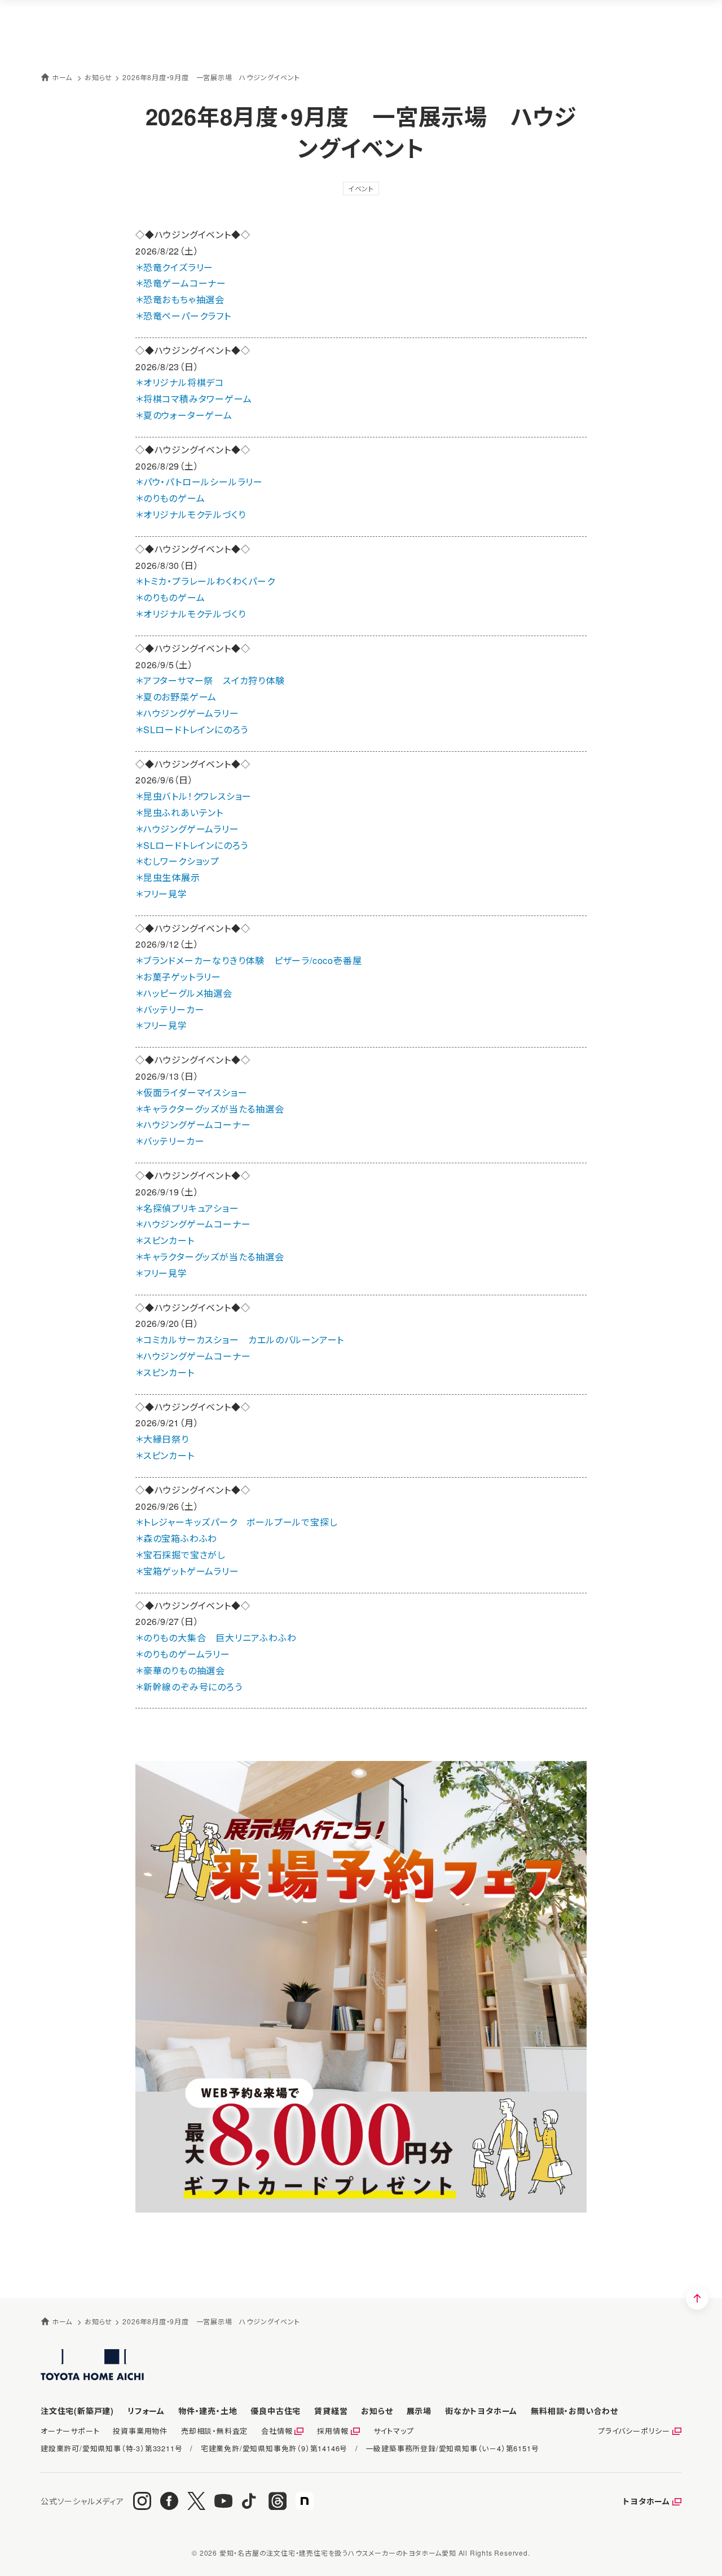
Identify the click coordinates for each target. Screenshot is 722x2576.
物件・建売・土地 (208, 2411)
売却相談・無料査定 (214, 2431)
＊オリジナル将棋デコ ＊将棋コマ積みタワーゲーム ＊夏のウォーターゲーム (193, 399)
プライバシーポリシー (634, 2431)
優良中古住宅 (276, 2411)
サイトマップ (394, 2431)
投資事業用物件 (140, 2431)
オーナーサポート (70, 2431)
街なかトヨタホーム (481, 2411)
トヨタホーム (646, 2501)
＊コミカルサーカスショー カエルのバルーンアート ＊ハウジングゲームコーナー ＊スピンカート (240, 1356)
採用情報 (333, 2431)
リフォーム (146, 2411)
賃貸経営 (331, 2411)
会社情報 (277, 2431)
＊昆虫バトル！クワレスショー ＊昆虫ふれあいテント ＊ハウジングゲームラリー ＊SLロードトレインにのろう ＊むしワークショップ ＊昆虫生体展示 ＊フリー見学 (193, 845)
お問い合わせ (574, 2411)
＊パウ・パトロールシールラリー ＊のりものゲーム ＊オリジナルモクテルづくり (199, 498)
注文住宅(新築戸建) (77, 2411)
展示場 (419, 2411)
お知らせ (377, 2411)
